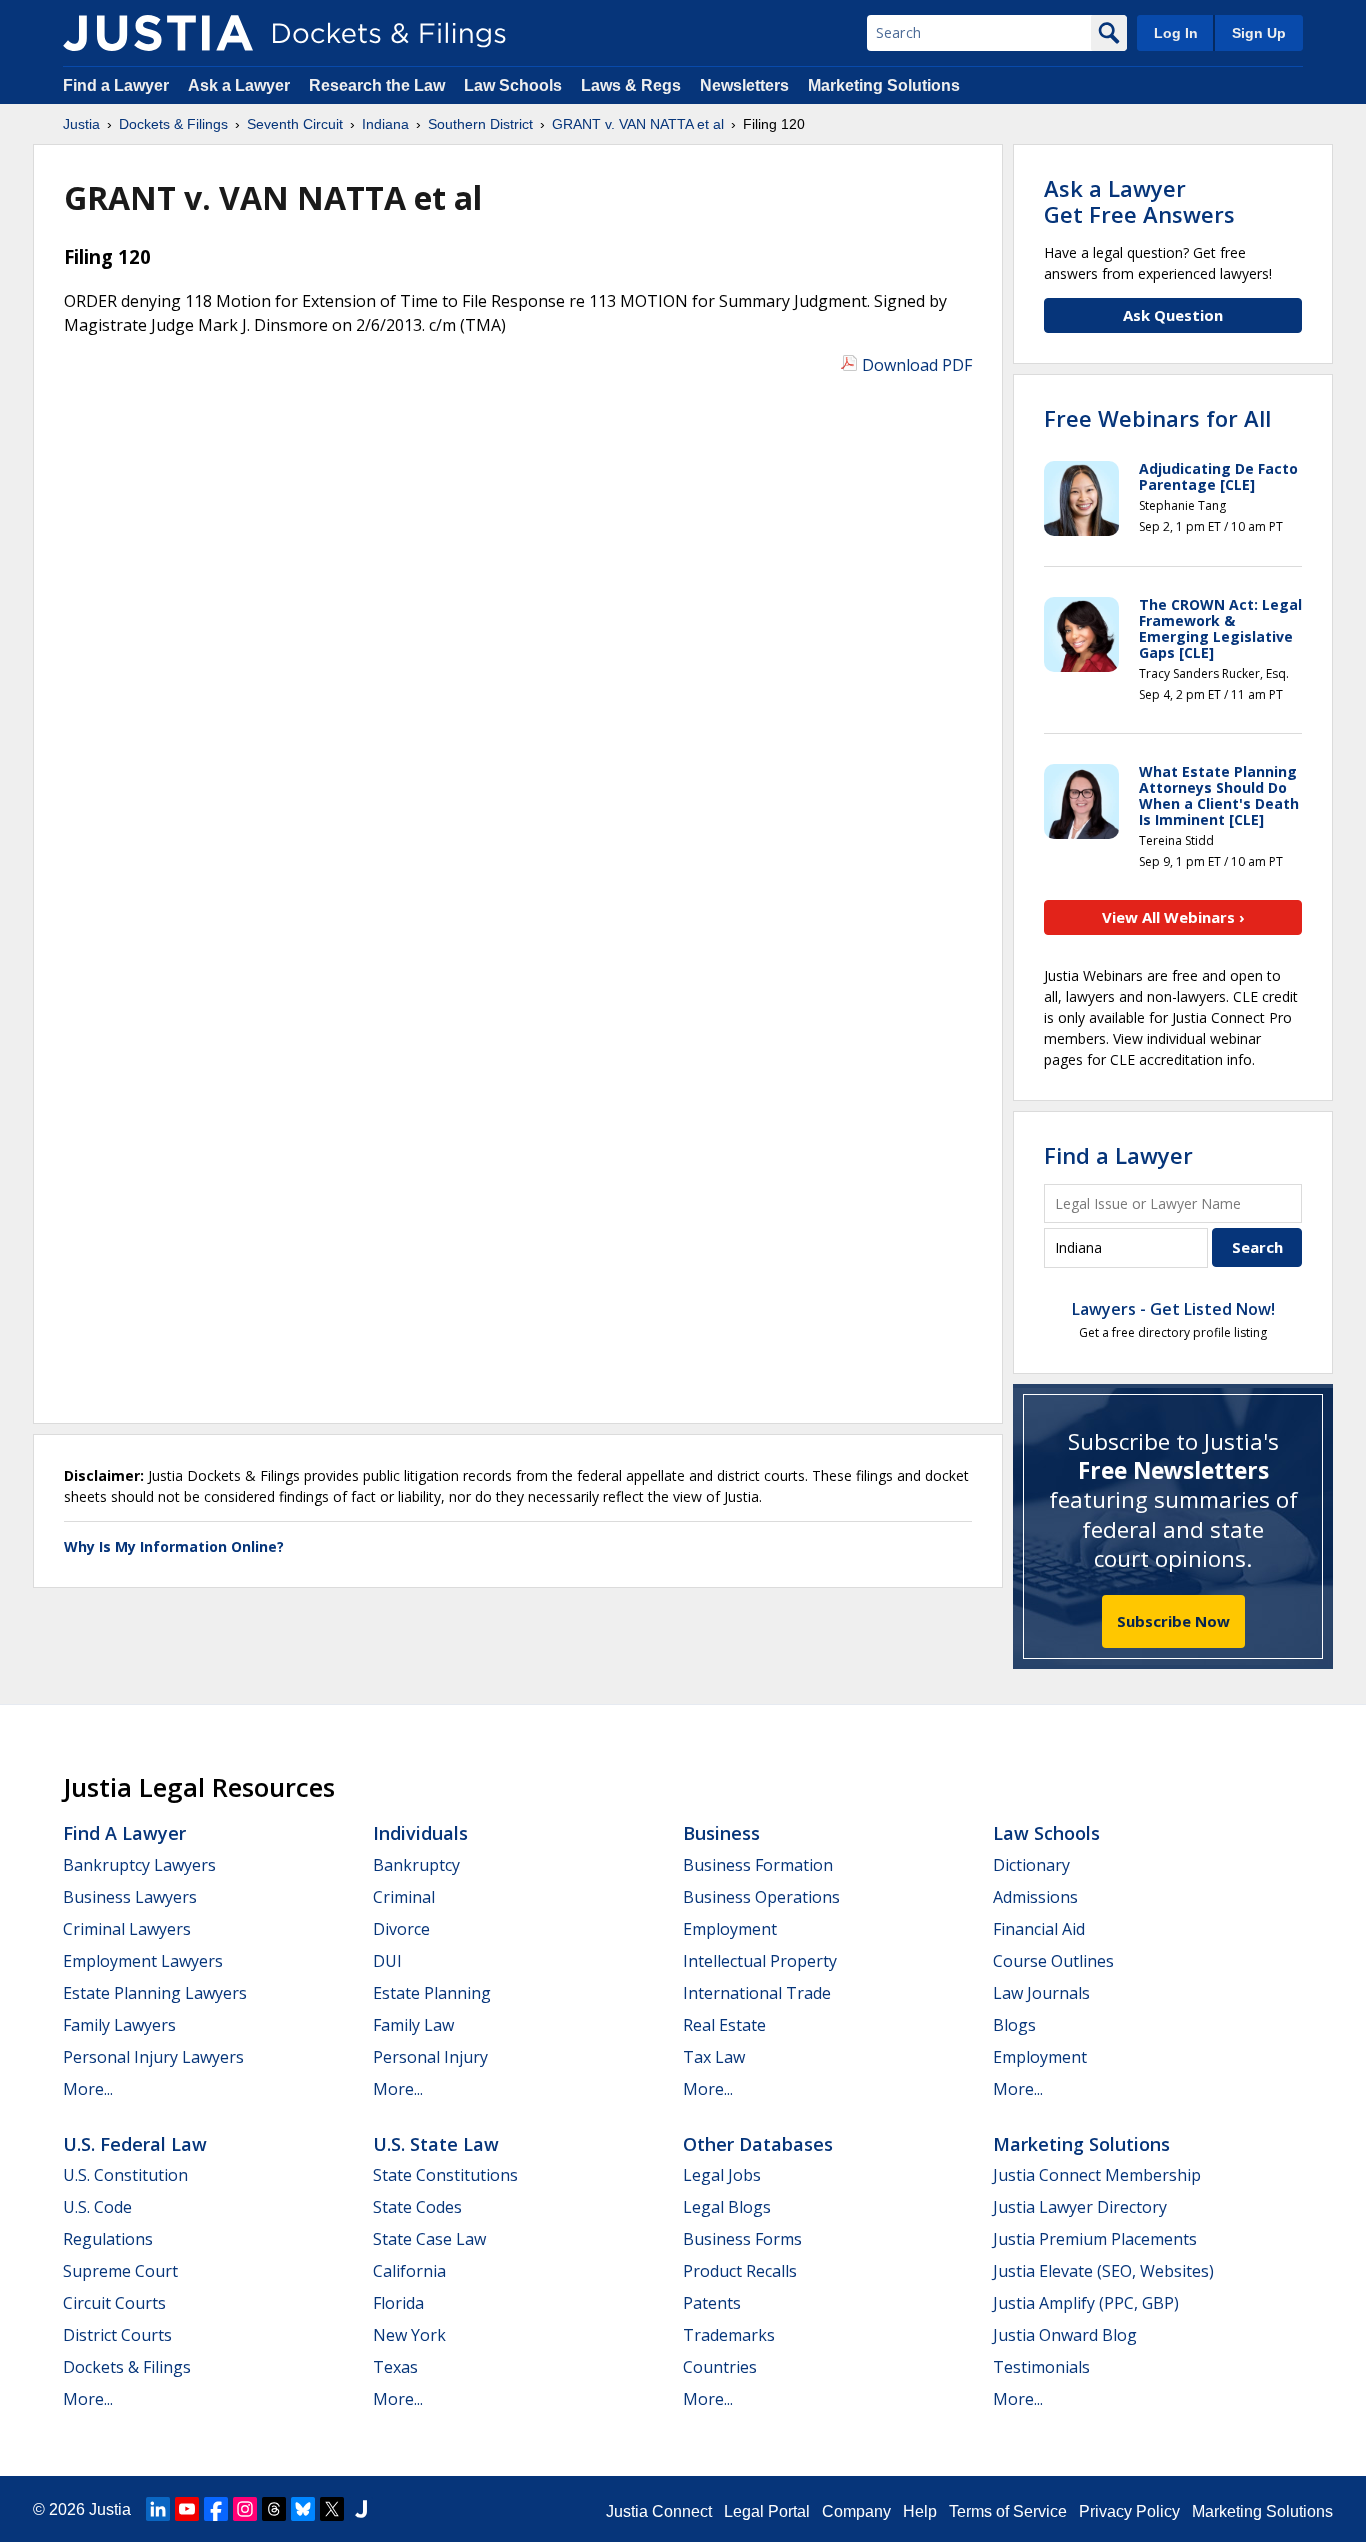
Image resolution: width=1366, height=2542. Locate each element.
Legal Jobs (722, 2175)
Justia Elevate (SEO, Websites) (1103, 2271)
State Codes (417, 2207)
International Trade (757, 1993)
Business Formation (758, 1865)
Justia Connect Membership (1097, 2175)
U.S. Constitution (125, 2175)
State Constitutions (445, 2175)
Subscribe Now (1173, 1621)
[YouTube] (187, 2509)
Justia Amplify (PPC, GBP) (1086, 2303)
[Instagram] (245, 2509)
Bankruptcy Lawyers (139, 1865)
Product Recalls (740, 2271)
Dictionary (1031, 1865)
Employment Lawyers (143, 1961)
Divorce (401, 1929)
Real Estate (724, 2025)
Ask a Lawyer (241, 85)
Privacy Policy (1129, 2511)
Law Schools (513, 85)
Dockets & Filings (127, 2367)
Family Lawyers (119, 2025)
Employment (730, 1929)
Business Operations (761, 1897)
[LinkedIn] (158, 2509)
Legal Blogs (727, 2207)
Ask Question (1173, 315)
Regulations (108, 2239)
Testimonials (1041, 2367)
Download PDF (917, 365)
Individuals (420, 1833)
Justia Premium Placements (1095, 2239)
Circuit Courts (114, 2303)
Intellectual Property (760, 1961)
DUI (387, 1961)
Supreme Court (120, 2271)
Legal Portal (767, 2511)
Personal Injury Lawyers (153, 2057)
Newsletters (744, 85)
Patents (712, 2303)
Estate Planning (432, 1993)
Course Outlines (1053, 1961)
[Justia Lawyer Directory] (361, 2509)
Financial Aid (1039, 1929)
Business (721, 1833)
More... (88, 2089)
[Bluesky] (303, 2509)
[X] (332, 2509)
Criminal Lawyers (127, 1929)
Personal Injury (430, 2057)
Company (856, 2511)
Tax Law (714, 2057)
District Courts (117, 2335)
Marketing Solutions (884, 85)
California (409, 2271)
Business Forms (742, 2239)
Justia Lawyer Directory (1080, 2207)
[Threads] (274, 2509)
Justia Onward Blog (1065, 2335)
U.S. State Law (436, 2144)
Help (920, 2511)
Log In (1176, 33)
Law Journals (1041, 1993)
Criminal (404, 1897)
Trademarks (729, 2335)
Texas (395, 2367)
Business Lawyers (130, 1897)
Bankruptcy (416, 1865)
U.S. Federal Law (135, 2144)
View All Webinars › (1173, 917)
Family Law (413, 2025)
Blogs (1014, 2025)
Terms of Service (1008, 2511)
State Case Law (429, 2239)
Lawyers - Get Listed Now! (1173, 1309)
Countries (720, 2367)
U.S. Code (97, 2207)
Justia (110, 2509)
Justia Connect (659, 2511)
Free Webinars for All (1157, 418)
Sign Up (1259, 33)
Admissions (1035, 1897)
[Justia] (158, 33)
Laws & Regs (631, 85)
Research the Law (377, 85)
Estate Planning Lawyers (155, 1993)
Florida (398, 2303)
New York (409, 2335)
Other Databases (758, 2144)
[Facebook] (216, 2509)
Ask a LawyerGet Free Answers (1139, 201)
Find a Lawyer (116, 85)
